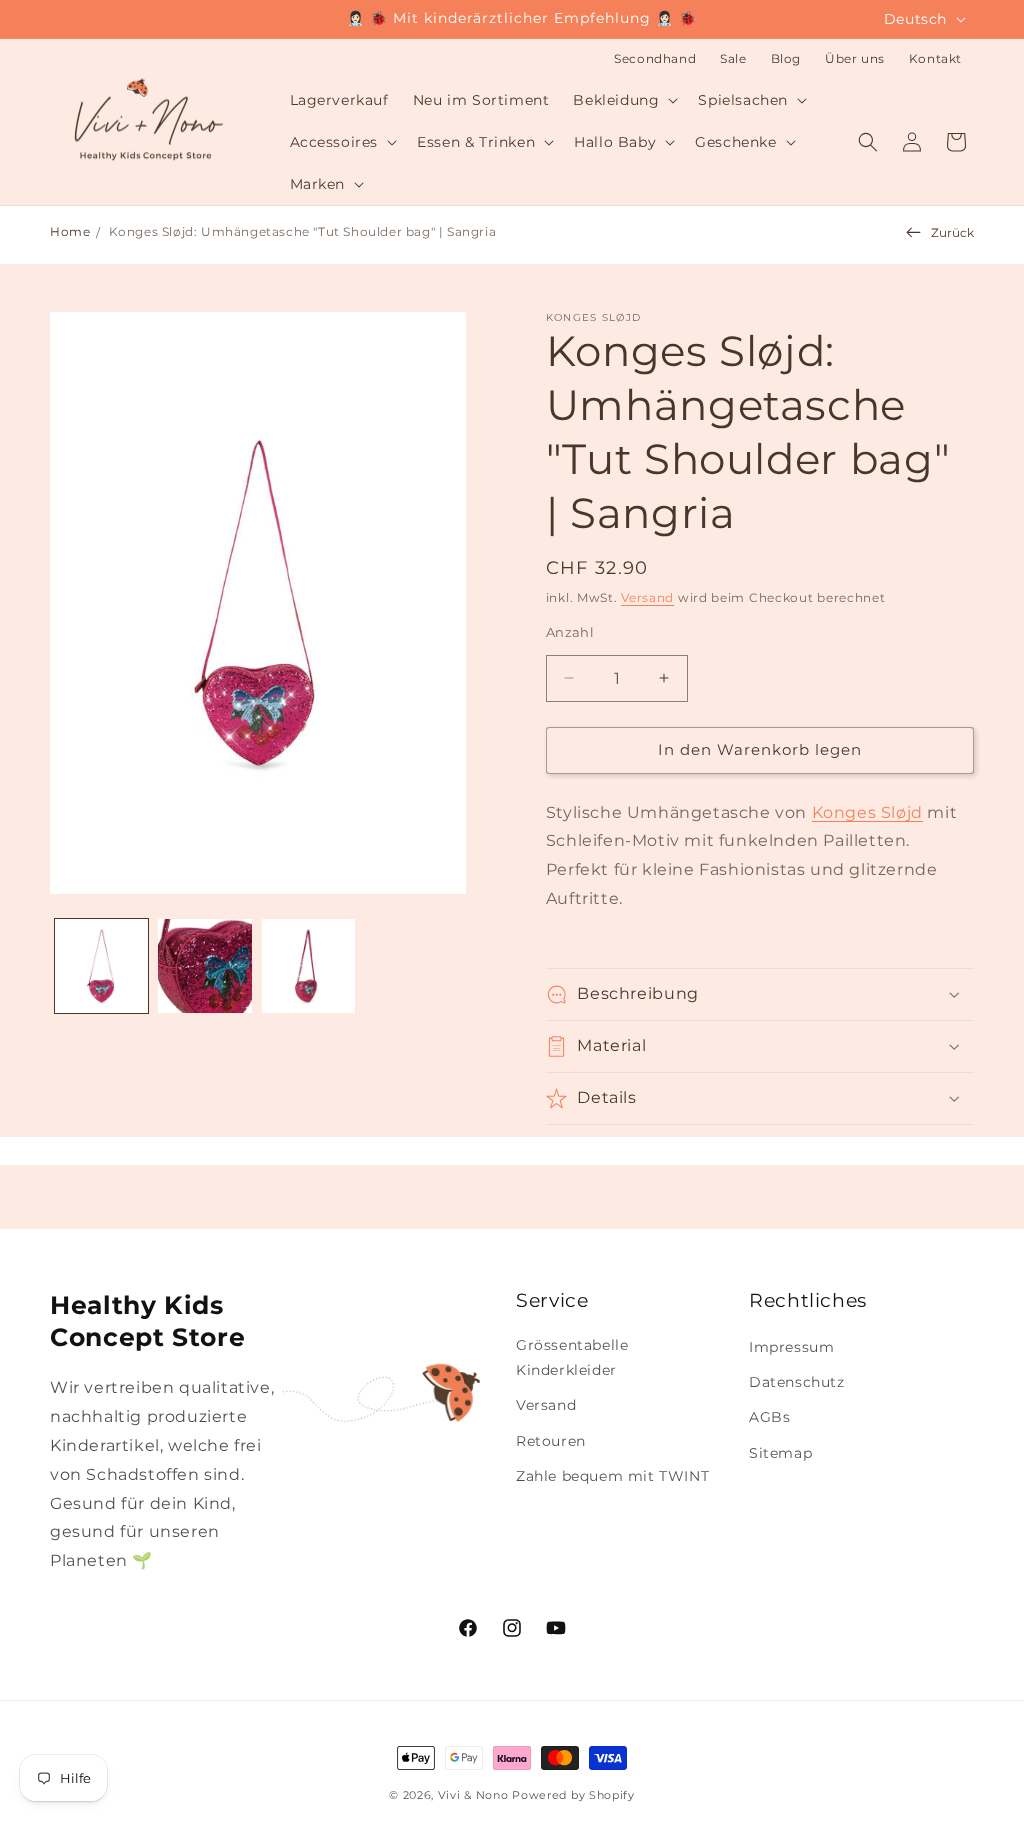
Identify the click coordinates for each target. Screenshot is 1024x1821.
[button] (623, 100)
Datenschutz (797, 1382)
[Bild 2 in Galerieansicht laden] (204, 965)
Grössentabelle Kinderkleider (572, 1357)
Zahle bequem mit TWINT (612, 1476)
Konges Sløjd (867, 812)
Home (70, 231)
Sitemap (780, 1453)
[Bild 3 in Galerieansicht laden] (308, 965)
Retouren (551, 1441)
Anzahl (570, 632)
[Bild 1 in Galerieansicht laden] (101, 965)
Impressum (791, 1347)
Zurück (952, 232)
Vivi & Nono (473, 1795)
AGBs (769, 1417)
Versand (647, 597)
